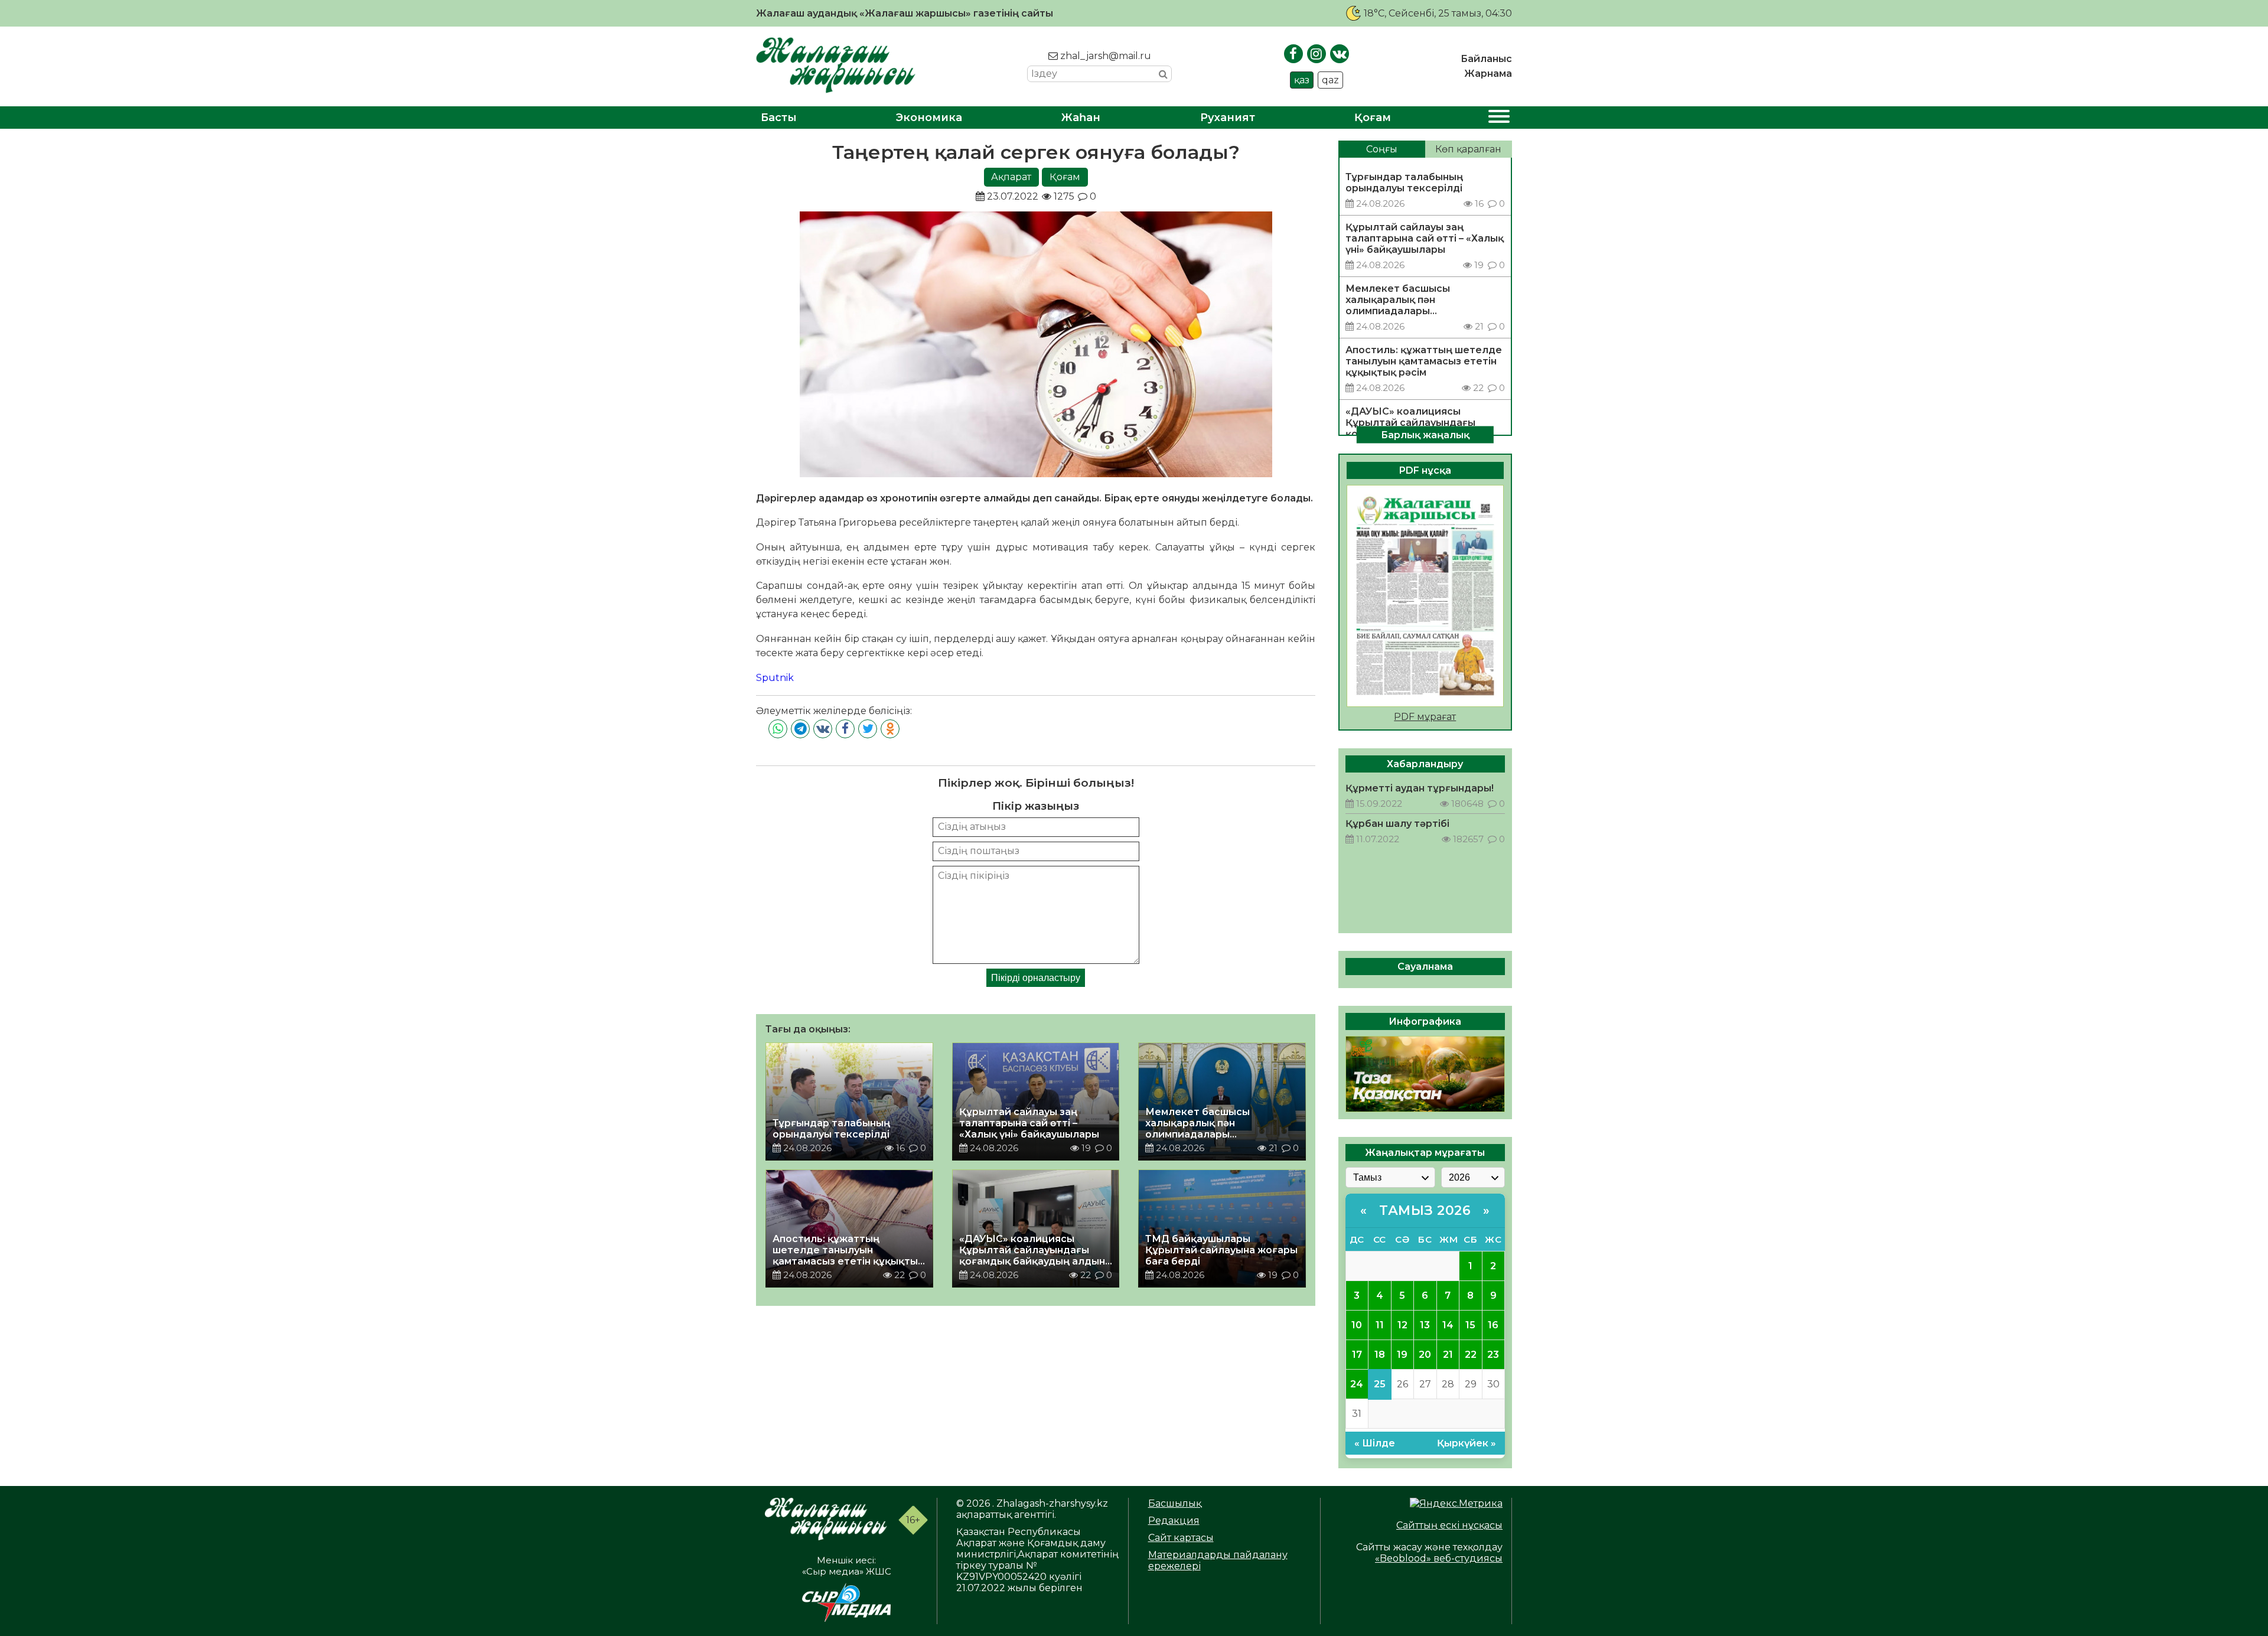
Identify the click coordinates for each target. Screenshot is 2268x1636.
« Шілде (1375, 1443)
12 (1402, 1325)
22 (1471, 1355)
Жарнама (1488, 74)
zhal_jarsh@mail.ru (1104, 56)
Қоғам (1373, 118)
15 (1470, 1325)
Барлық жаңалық (1425, 434)
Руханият (1228, 118)
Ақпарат (1011, 177)
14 (1448, 1325)
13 (1425, 1325)
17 (1357, 1355)
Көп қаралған (1468, 149)
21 (1448, 1355)
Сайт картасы (1181, 1538)
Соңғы (1382, 149)
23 (1493, 1355)
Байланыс (1486, 59)
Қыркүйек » (1467, 1443)
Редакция (1174, 1521)
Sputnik (775, 678)
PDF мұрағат (1425, 717)
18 (1380, 1355)
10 (1357, 1325)
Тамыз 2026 (1425, 1210)
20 (1425, 1355)
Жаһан (1081, 118)
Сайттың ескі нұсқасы (1449, 1525)
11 (1380, 1325)
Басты (779, 118)
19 (1402, 1355)
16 (1493, 1325)
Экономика (929, 118)
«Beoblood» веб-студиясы (1439, 1558)
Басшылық (1175, 1503)
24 (1357, 1384)
